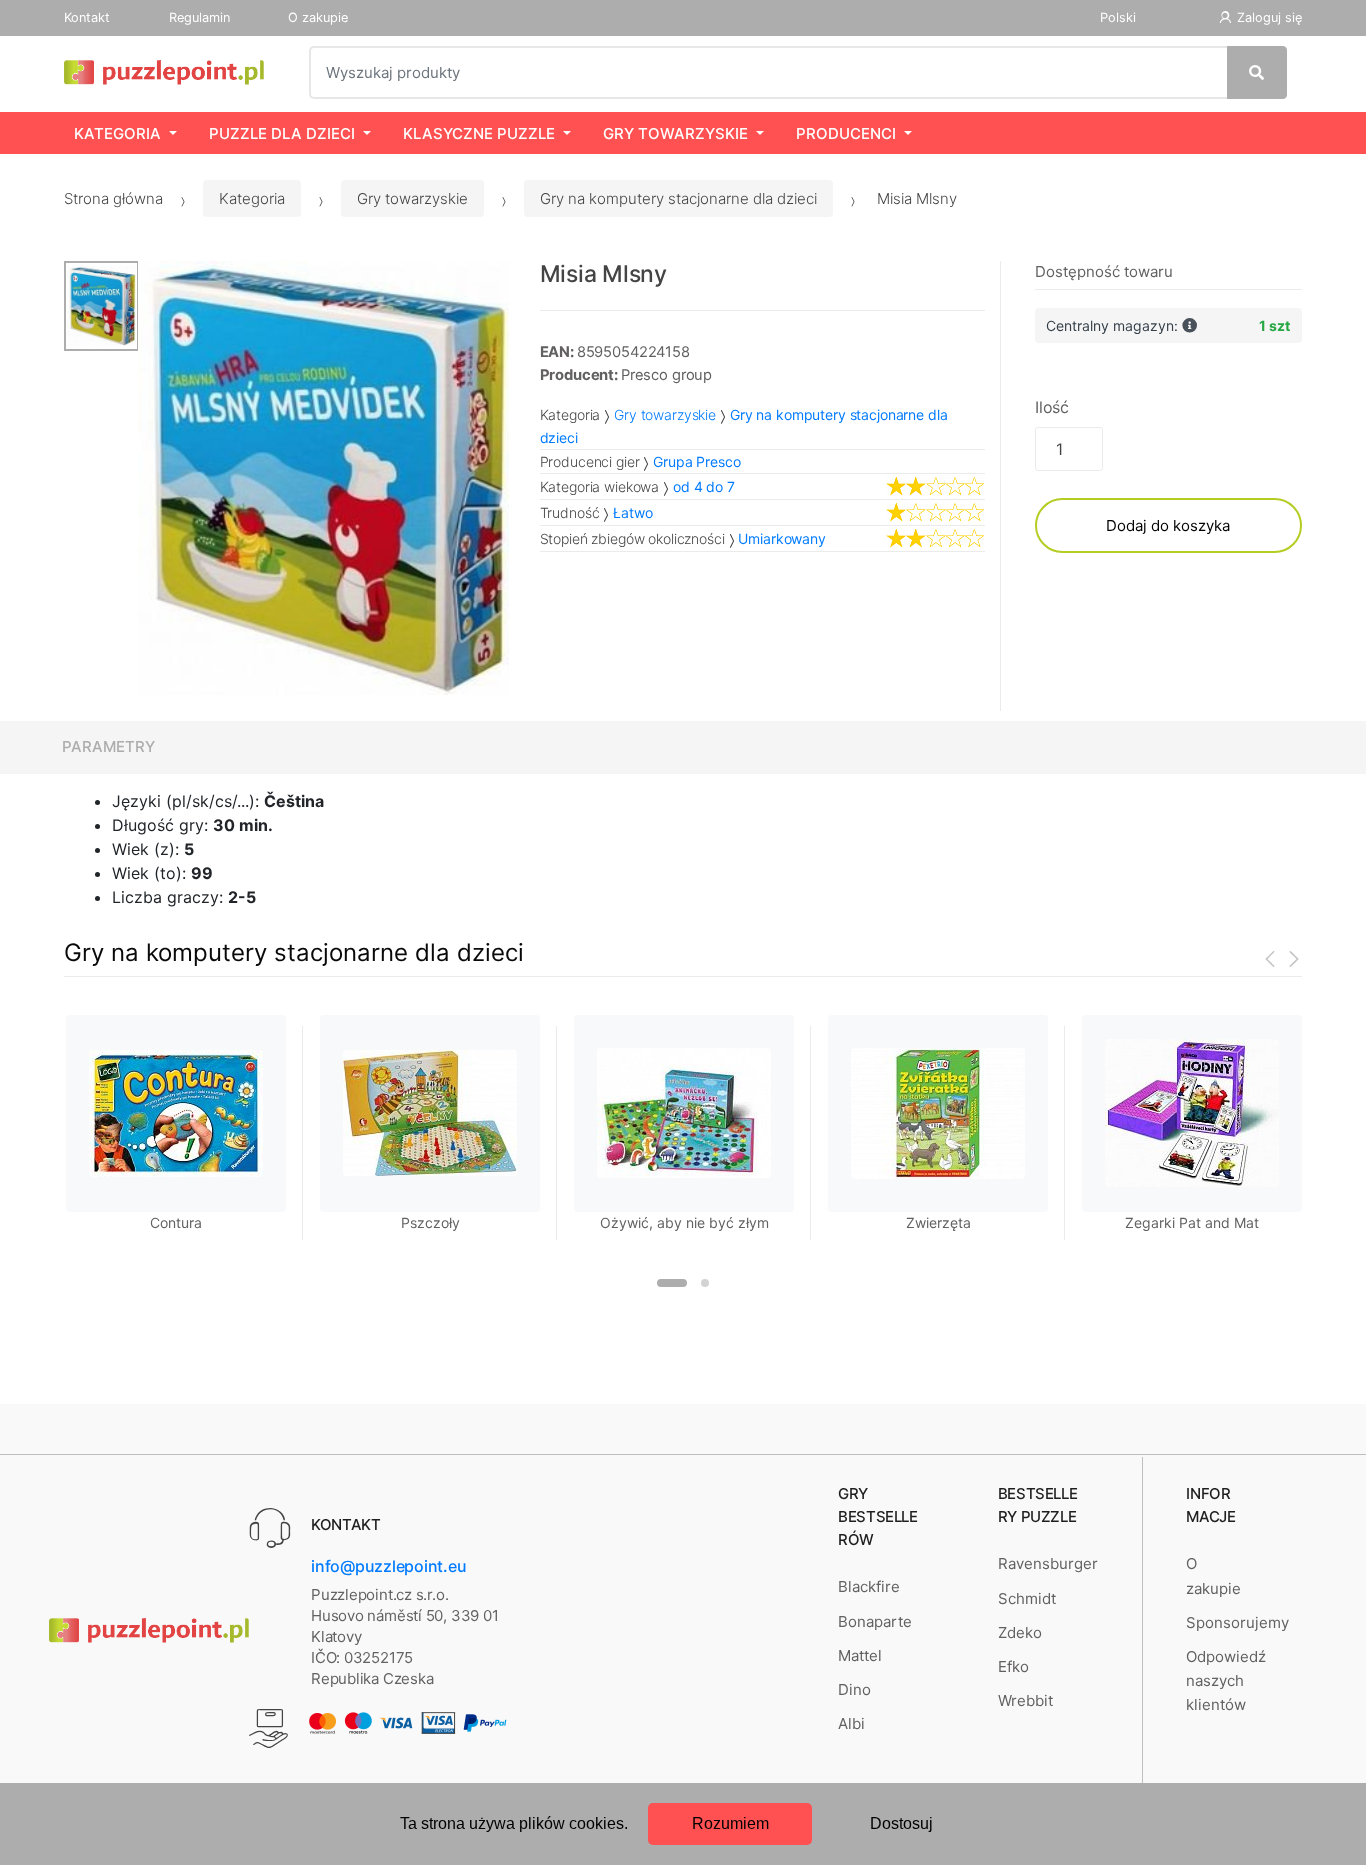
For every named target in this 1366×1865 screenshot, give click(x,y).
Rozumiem (730, 1823)
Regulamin (199, 17)
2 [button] (705, 1283)
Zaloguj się (1269, 17)
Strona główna (113, 198)
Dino (854, 1689)
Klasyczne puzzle (479, 133)
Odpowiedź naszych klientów (1226, 1681)
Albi (851, 1723)
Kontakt (87, 17)
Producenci (846, 133)
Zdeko (1020, 1632)
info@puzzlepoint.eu (388, 1566)
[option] (324, 478)
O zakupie (318, 17)
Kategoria (117, 133)
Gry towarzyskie (675, 133)
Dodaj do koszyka (1168, 525)
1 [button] (672, 1283)
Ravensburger (1048, 1563)
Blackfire (869, 1586)
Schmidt (1027, 1598)
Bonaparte (875, 1621)
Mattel (860, 1655)
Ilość (1052, 407)
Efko (1013, 1666)
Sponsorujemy (1237, 1622)
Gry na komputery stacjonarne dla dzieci (678, 198)
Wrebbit (1025, 1700)
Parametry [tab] (108, 746)
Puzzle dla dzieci (282, 133)
